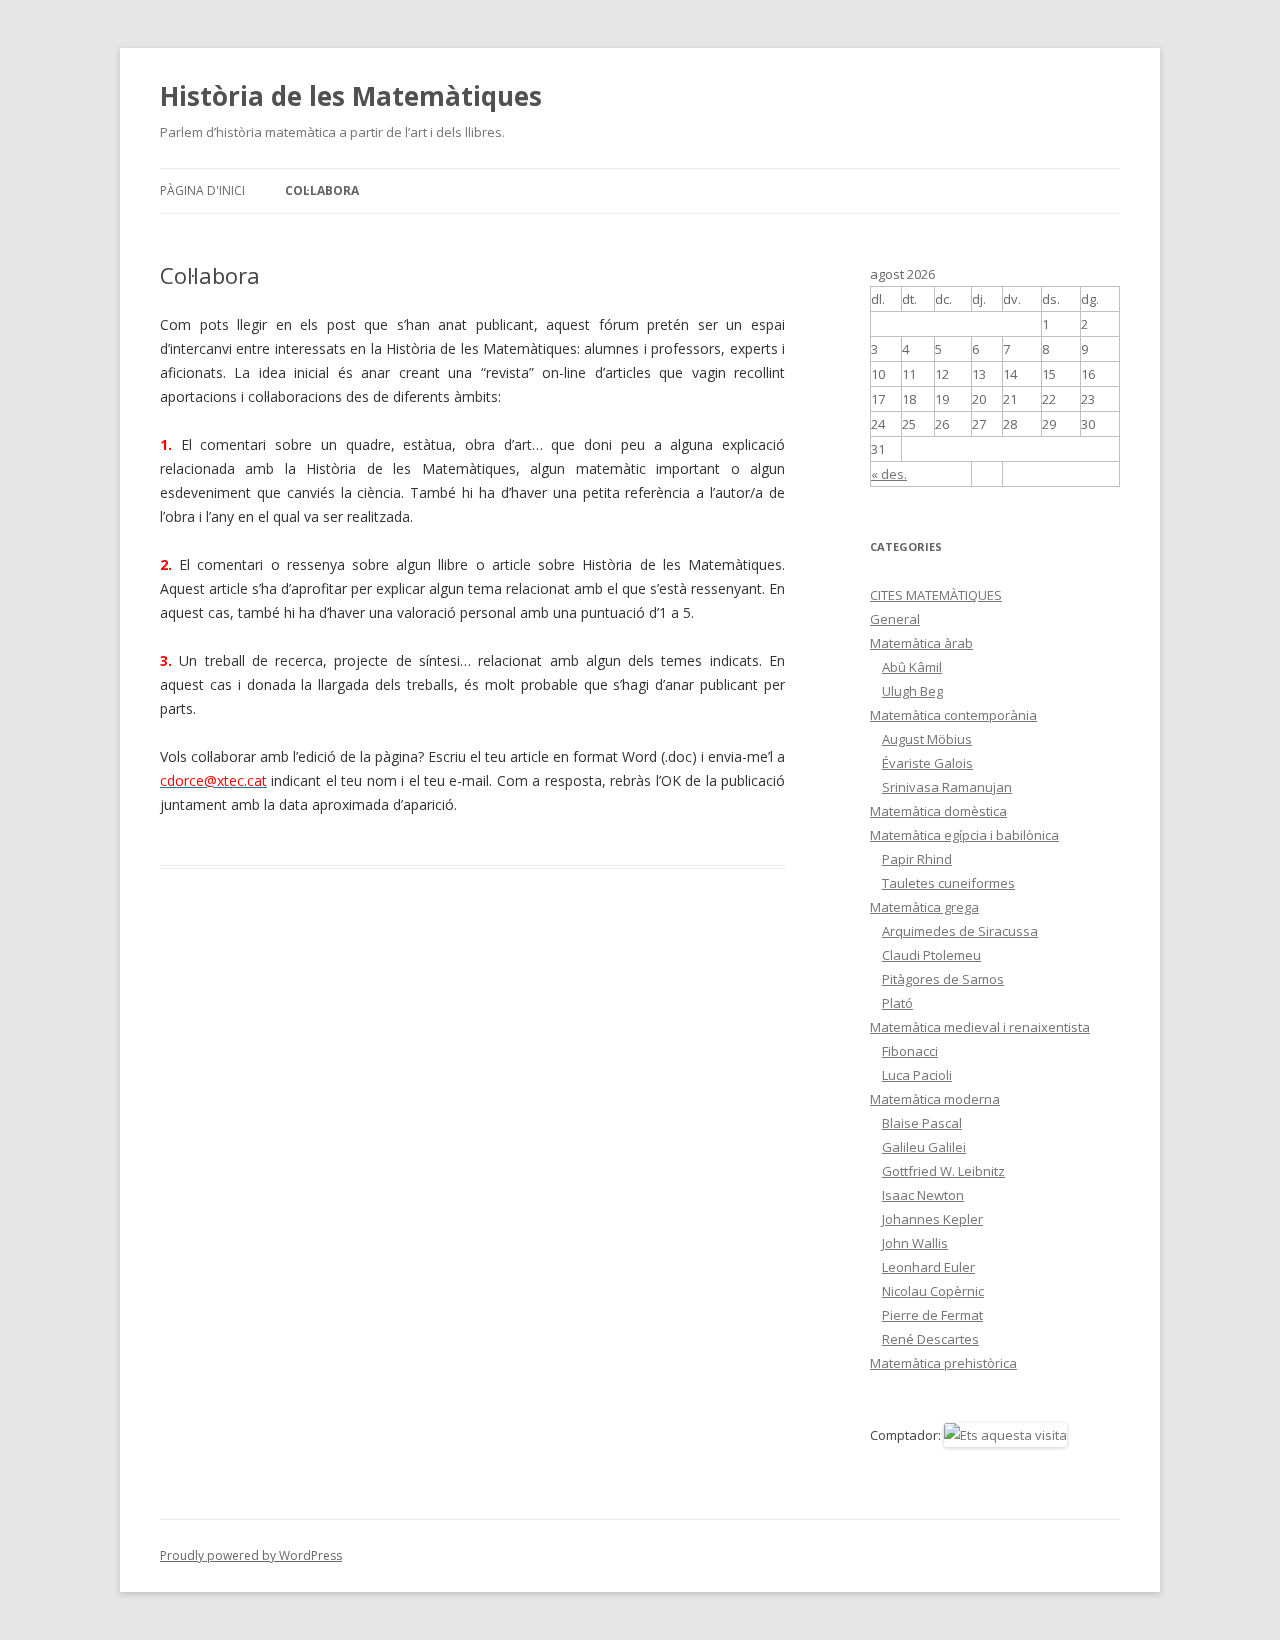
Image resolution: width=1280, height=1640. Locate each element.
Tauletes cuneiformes (948, 883)
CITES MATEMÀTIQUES (936, 595)
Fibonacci (910, 1051)
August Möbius (927, 739)
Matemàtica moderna (935, 1099)
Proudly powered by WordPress (251, 1555)
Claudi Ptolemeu (931, 955)
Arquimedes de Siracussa (960, 931)
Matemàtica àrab (921, 643)
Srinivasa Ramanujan (947, 787)
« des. (889, 474)
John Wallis (915, 1243)
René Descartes (930, 1339)
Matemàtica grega (924, 907)
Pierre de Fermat (932, 1315)
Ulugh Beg (912, 691)
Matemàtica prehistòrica (943, 1363)
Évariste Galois (927, 763)
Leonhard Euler (928, 1267)
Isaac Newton (923, 1195)
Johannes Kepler (932, 1219)
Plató (897, 1003)
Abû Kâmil (912, 667)
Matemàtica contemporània (953, 715)
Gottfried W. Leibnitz (943, 1171)
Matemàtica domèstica (938, 811)
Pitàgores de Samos (943, 979)
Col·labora (322, 190)
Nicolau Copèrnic (933, 1291)
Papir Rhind (917, 859)
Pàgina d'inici (202, 190)
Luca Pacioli (917, 1075)
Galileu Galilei (924, 1147)
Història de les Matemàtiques (351, 96)
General (895, 619)
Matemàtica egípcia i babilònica (964, 835)
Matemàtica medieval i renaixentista (980, 1027)
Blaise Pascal (922, 1123)
